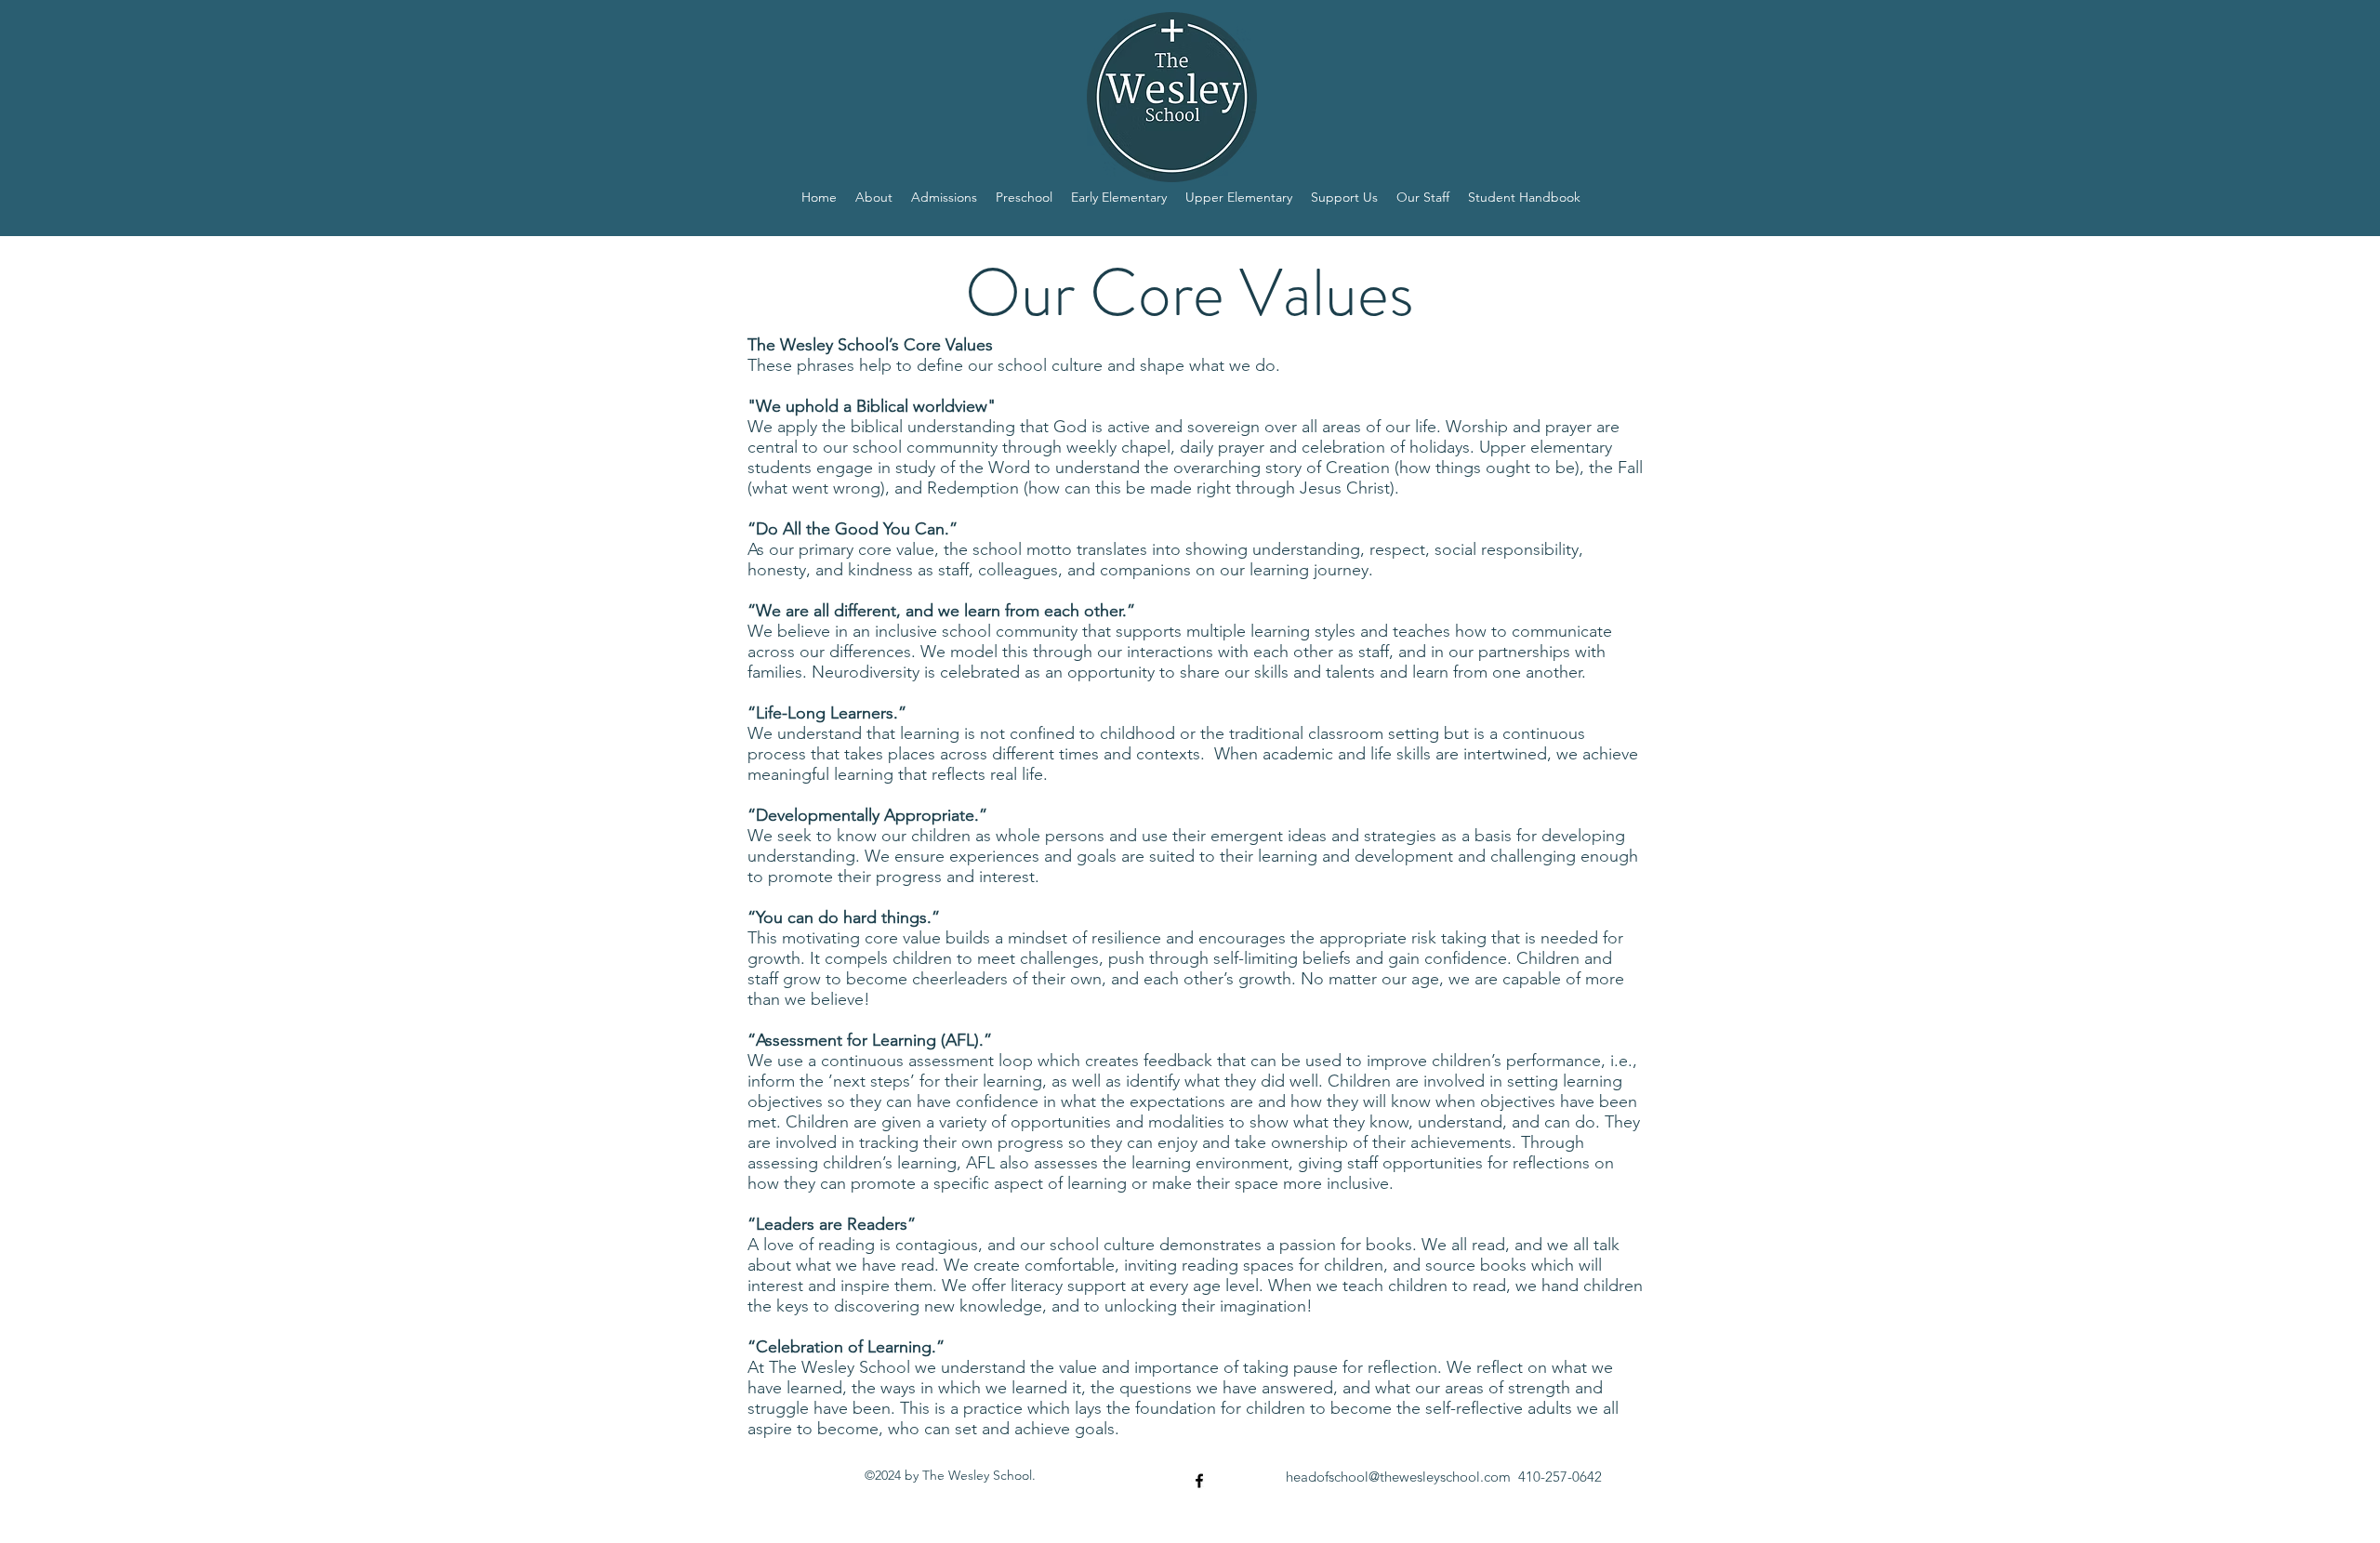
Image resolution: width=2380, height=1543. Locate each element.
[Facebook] (1199, 1481)
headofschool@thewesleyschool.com (1398, 1477)
